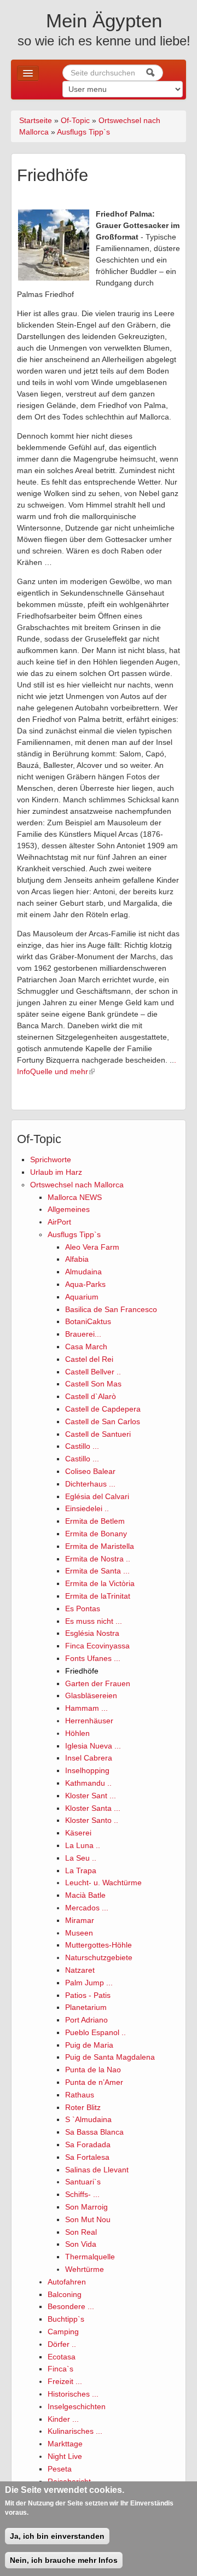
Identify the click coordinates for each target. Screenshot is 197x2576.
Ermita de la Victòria (100, 1583)
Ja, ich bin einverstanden (57, 2536)
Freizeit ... (65, 2381)
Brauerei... (83, 1334)
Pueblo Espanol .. (95, 2032)
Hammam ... (86, 1708)
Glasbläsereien (91, 1695)
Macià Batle (85, 1895)
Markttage (65, 2444)
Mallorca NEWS (75, 1197)
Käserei (78, 1833)
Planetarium (86, 2007)
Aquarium (82, 1297)
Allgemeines (69, 1209)
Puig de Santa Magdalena (110, 2057)
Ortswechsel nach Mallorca (77, 1185)
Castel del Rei (89, 1359)
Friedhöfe (82, 1671)
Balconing (65, 2294)
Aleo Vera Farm (92, 1247)
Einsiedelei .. (87, 1508)
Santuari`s (83, 2182)
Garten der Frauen (98, 1683)
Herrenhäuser (89, 1721)
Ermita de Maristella (100, 1546)
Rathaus (80, 2095)
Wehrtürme (85, 2269)
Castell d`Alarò (91, 1396)
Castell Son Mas (93, 1384)
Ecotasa (62, 2357)
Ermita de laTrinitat (98, 1596)
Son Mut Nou (88, 2219)
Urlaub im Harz (56, 1172)
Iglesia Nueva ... (93, 1746)
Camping (63, 2332)
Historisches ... (73, 2394)
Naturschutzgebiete (99, 1957)
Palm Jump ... (89, 1983)
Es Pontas (83, 1608)
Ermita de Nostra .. (98, 1559)
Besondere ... (71, 2306)
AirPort (59, 1222)
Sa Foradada (88, 2144)
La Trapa (81, 1870)
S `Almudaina (88, 2119)
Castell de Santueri (98, 1434)
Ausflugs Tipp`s (83, 132)
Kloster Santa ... (93, 1808)
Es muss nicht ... (94, 1621)
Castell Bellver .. (93, 1372)
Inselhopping (87, 1770)
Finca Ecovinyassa (97, 1646)
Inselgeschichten (77, 2406)
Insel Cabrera (89, 1758)
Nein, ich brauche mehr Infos (64, 2560)
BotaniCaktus (88, 1321)
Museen (79, 1933)
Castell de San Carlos (103, 1421)
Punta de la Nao (93, 2070)
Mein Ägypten (104, 21)
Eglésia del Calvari (97, 1496)
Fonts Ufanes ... (93, 1658)
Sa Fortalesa (87, 2157)
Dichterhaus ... (90, 1484)
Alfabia (77, 1259)
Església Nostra (92, 1633)
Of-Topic (75, 120)
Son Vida (81, 2244)
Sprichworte (51, 1159)
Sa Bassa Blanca (94, 2132)
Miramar (80, 1920)
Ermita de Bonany (96, 1534)
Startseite (36, 120)
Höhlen (77, 1733)
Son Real (81, 2232)
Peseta (60, 2469)
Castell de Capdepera (103, 1409)
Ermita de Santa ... (97, 1571)
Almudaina (83, 1272)
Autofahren (67, 2282)
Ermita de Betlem (95, 1521)
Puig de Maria (89, 2045)
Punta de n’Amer (94, 2082)
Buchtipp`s (66, 2319)
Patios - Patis (88, 1995)
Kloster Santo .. (92, 1820)
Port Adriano (86, 2020)
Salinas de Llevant (97, 2170)
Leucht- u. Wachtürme (103, 1883)
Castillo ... (82, 1446)
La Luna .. (83, 1845)
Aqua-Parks (85, 1284)
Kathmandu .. (88, 1783)
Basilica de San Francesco (111, 1309)
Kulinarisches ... (75, 2431)
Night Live (65, 2456)
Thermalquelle (90, 2257)
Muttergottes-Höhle (99, 1945)
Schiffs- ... (82, 2194)
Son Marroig (86, 2207)
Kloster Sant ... (91, 1796)
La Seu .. (81, 1858)
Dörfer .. (62, 2344)
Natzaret (80, 1970)
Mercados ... (87, 1908)
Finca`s (60, 2369)
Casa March (86, 1347)
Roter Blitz (83, 2107)
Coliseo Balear (90, 1471)
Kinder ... (63, 2419)
